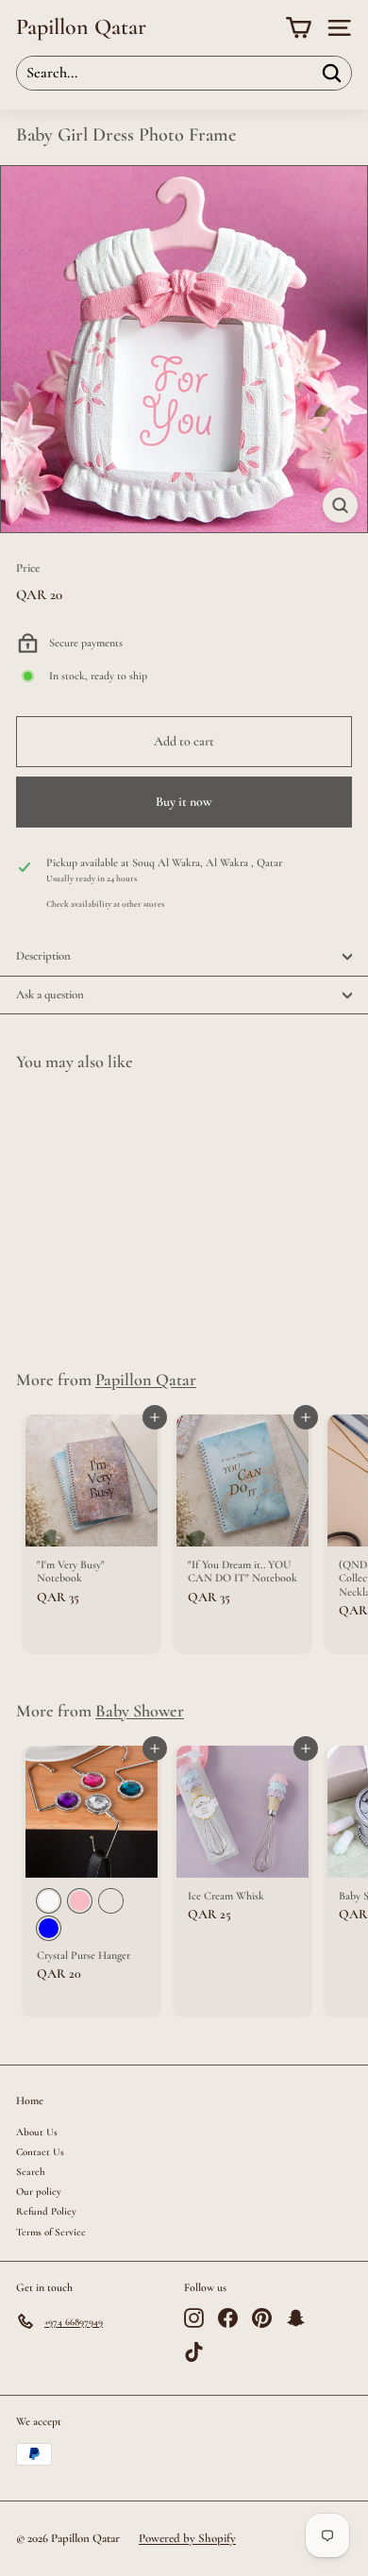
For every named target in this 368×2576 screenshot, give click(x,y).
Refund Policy (46, 2211)
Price (28, 569)
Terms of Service (51, 2232)
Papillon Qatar (81, 27)
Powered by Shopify (187, 2538)
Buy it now (184, 802)
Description (43, 956)
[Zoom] (340, 505)
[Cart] (299, 28)
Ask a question (50, 995)
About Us (37, 2132)
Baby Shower (140, 1711)
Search (31, 2172)
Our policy (39, 2191)
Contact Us (40, 2152)
